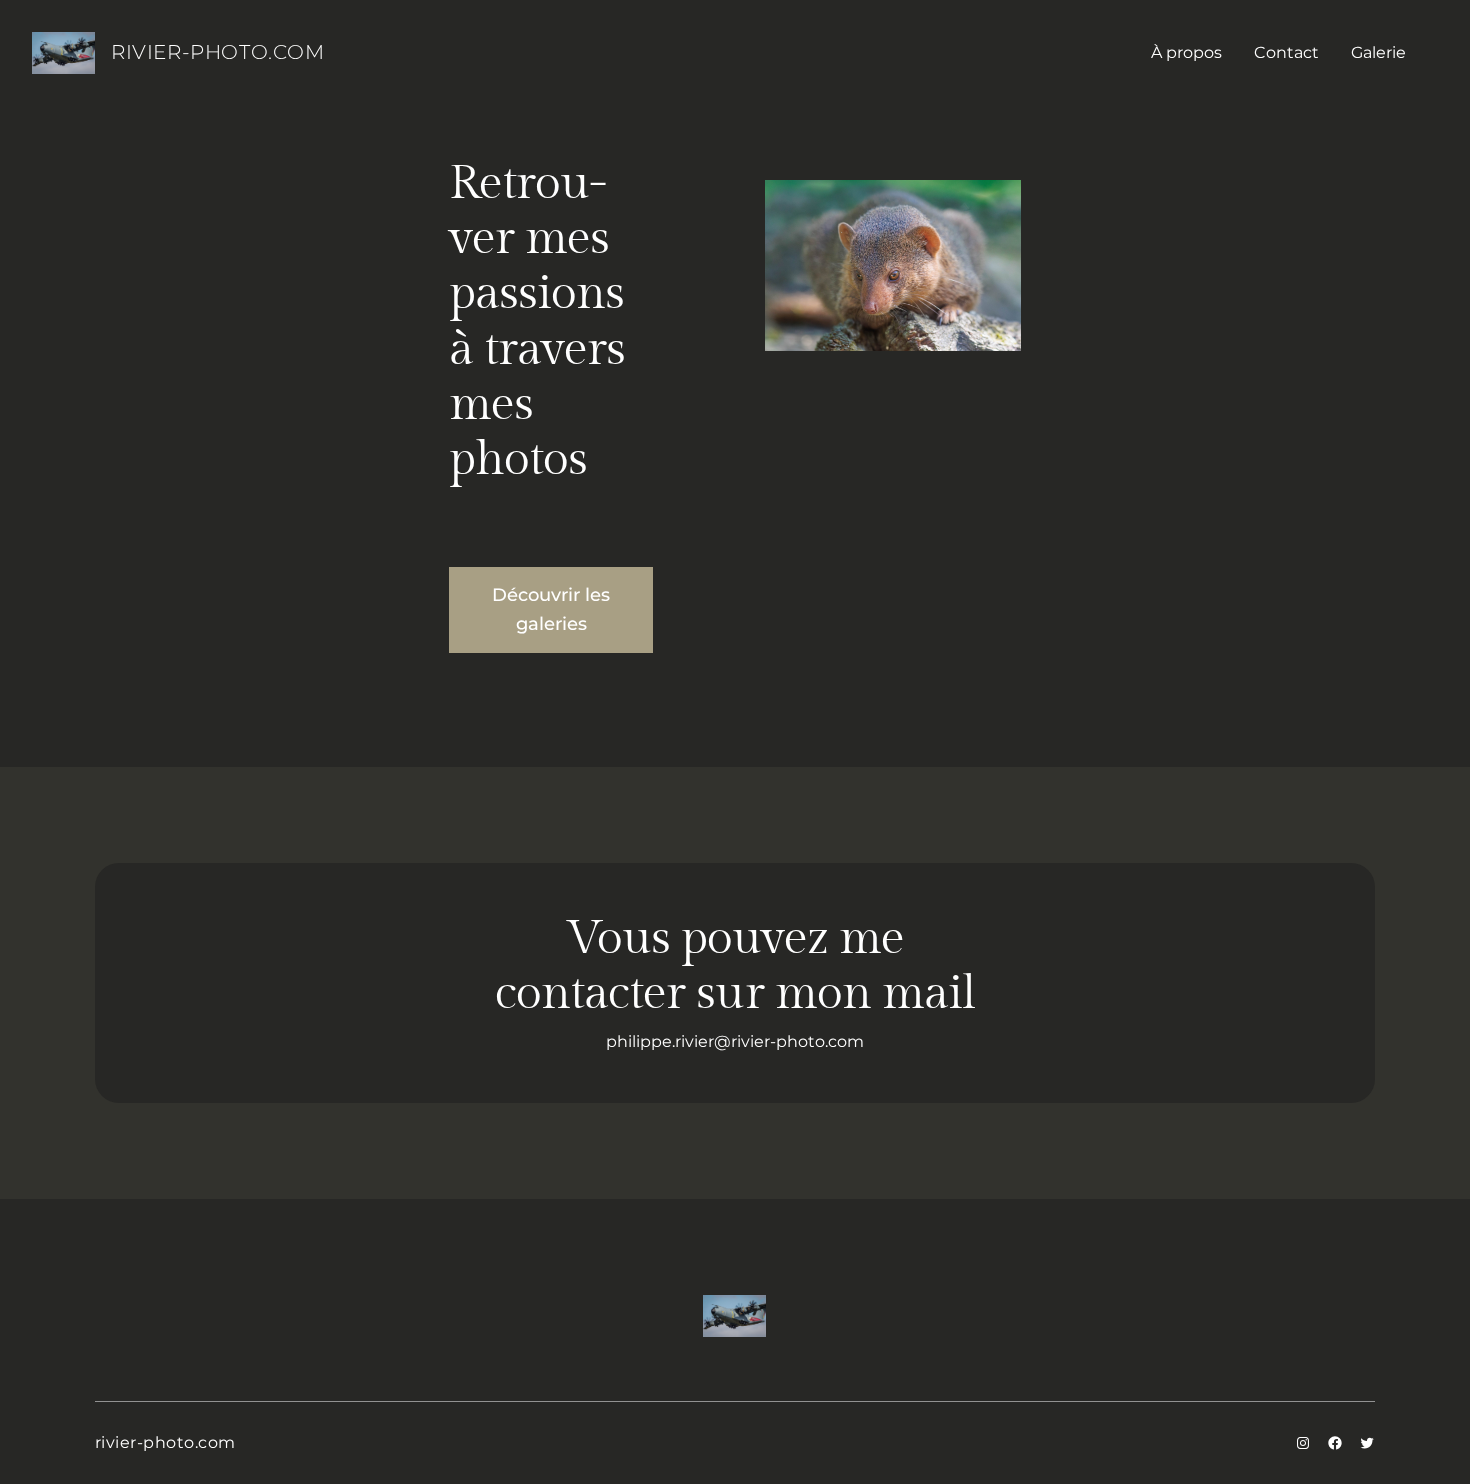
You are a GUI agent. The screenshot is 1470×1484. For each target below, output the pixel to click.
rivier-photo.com (218, 52)
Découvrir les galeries (551, 609)
